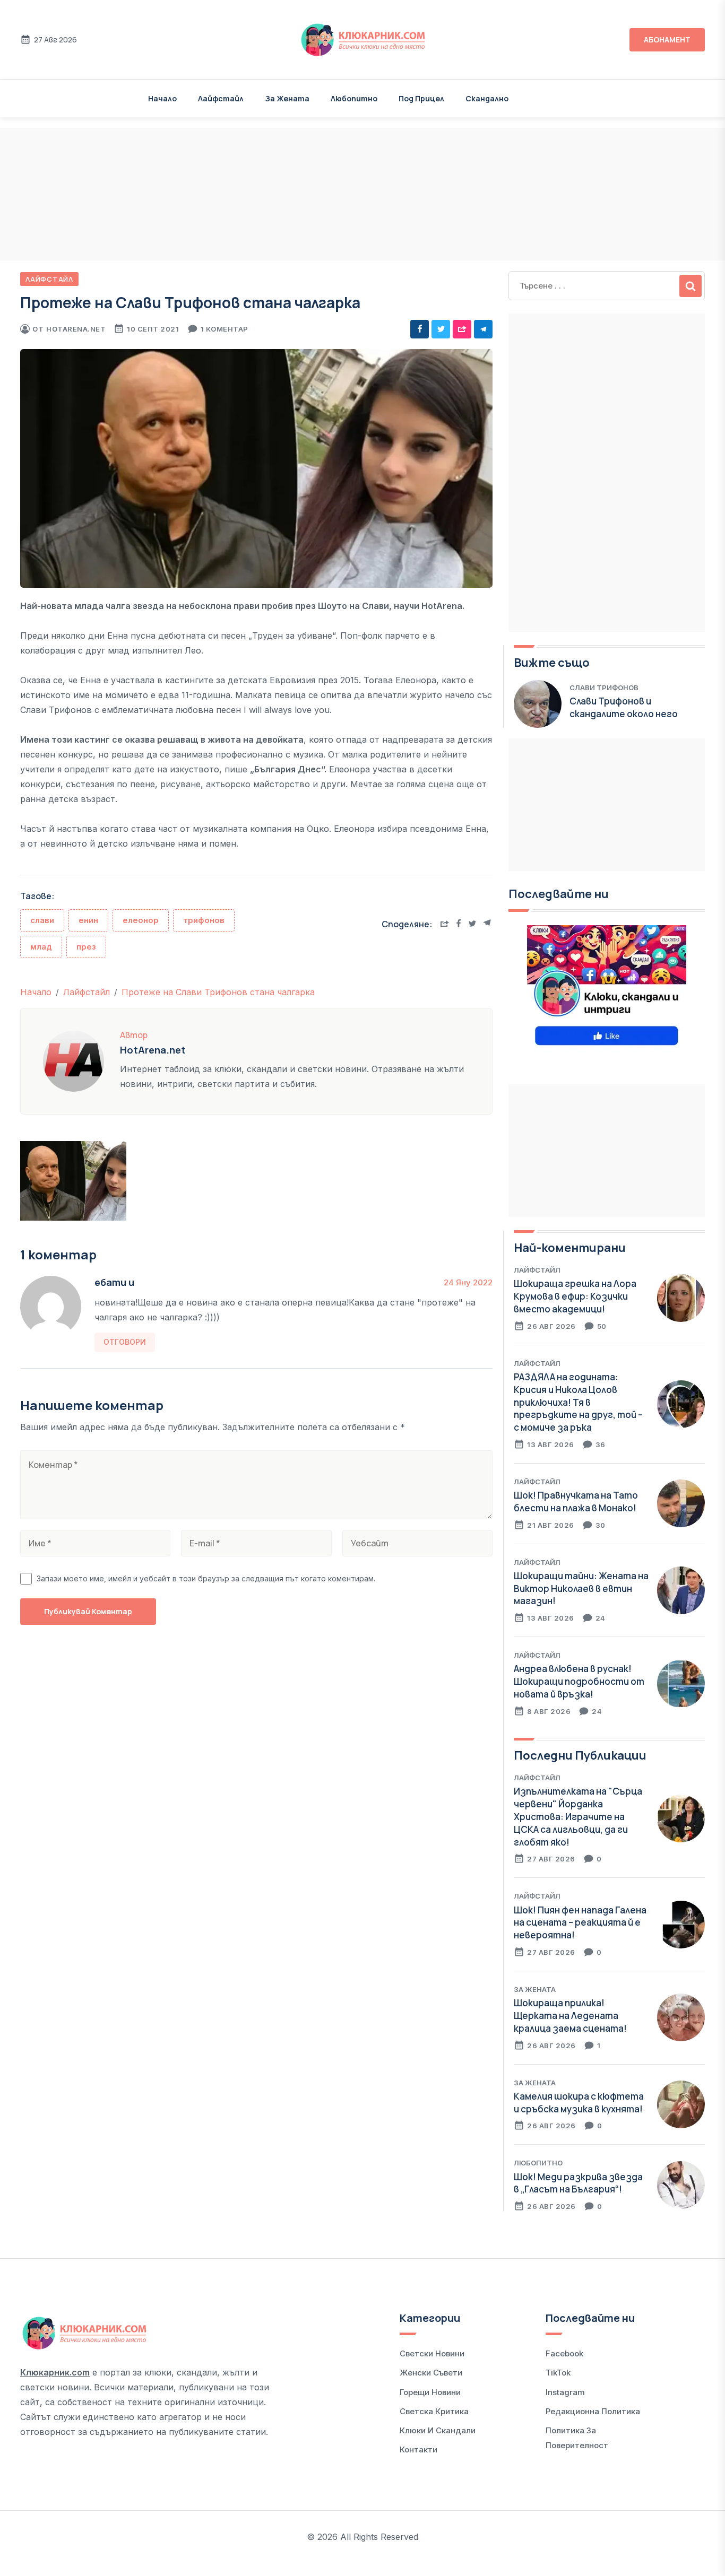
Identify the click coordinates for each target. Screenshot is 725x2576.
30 (601, 1525)
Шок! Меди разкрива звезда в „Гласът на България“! (578, 2183)
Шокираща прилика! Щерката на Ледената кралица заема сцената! (570, 2016)
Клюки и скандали (438, 2430)
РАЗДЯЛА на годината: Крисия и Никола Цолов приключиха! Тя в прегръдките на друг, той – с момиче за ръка (578, 1402)
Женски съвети (431, 2373)
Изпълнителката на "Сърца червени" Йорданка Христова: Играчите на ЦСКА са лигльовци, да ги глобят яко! (578, 1816)
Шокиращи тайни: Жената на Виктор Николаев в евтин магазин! (581, 1589)
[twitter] (441, 329)
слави (42, 920)
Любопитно (354, 98)
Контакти (418, 2449)
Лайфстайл (221, 98)
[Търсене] (691, 286)
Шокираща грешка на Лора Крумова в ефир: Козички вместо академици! (575, 1296)
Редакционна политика (593, 2411)
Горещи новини (430, 2392)
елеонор (141, 920)
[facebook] (420, 329)
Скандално (487, 98)
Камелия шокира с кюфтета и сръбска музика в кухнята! (579, 2103)
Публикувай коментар (88, 1611)
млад (41, 947)
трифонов (204, 920)
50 (602, 1326)
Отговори (125, 1342)
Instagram (565, 2392)
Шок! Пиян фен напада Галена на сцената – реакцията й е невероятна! (580, 1923)
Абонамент (667, 40)
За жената (287, 98)
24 (601, 1618)
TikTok (558, 2373)
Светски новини (432, 2353)
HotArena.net (76, 329)
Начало (162, 98)
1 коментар (225, 329)
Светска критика (434, 2411)
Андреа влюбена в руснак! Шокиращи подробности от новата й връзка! (579, 1681)
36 (601, 1444)
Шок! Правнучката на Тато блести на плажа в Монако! (576, 1502)
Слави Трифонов (604, 687)
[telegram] (483, 329)
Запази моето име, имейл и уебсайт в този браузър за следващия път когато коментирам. (206, 1578)
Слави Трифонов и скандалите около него (624, 707)
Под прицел (421, 98)
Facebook (564, 2353)
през (86, 947)
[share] (462, 329)
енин (88, 920)
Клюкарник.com (55, 2372)
